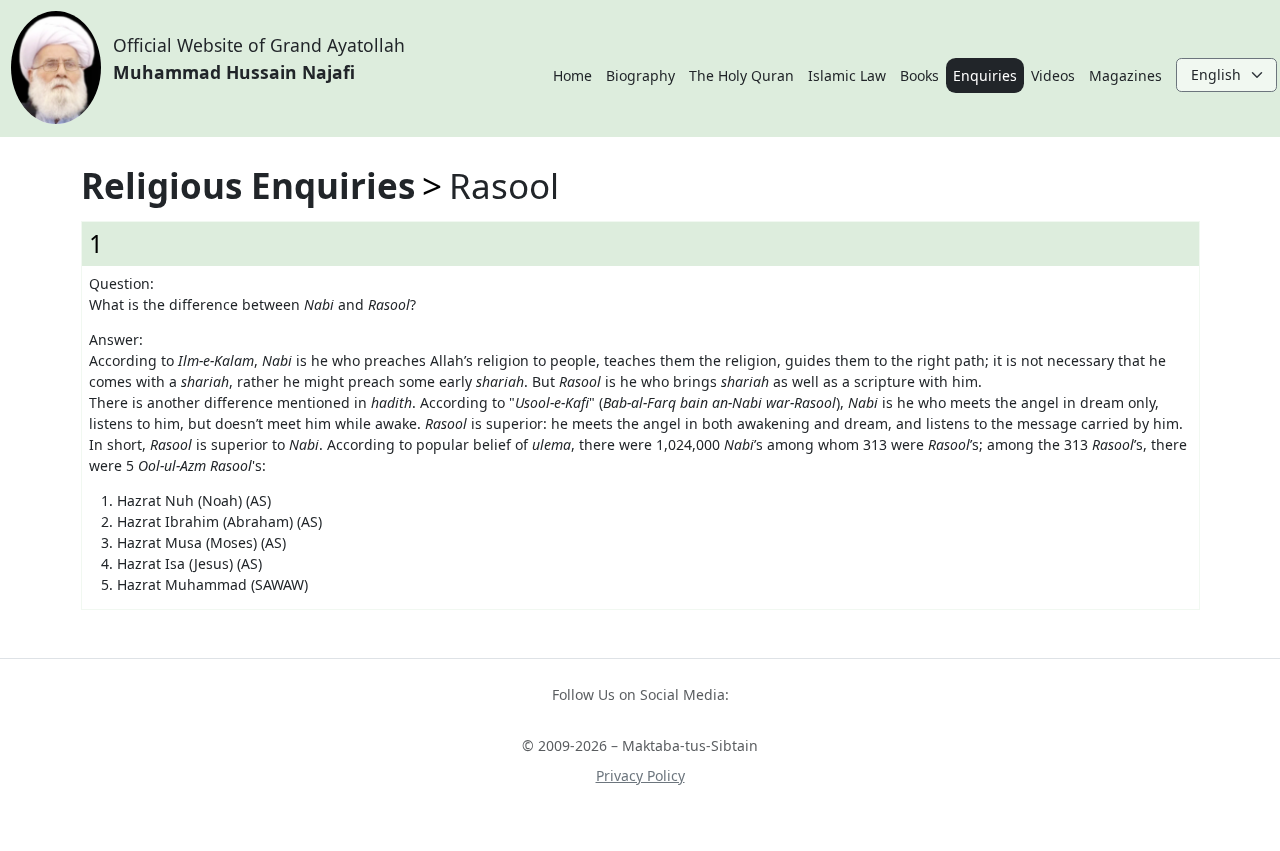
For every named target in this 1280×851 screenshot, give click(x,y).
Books (919, 75)
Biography (640, 75)
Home (572, 75)
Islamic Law (847, 75)
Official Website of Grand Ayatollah (259, 58)
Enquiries (985, 75)
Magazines (1125, 75)
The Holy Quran (741, 75)
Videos (1053, 75)
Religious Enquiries (248, 185)
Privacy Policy (640, 775)
